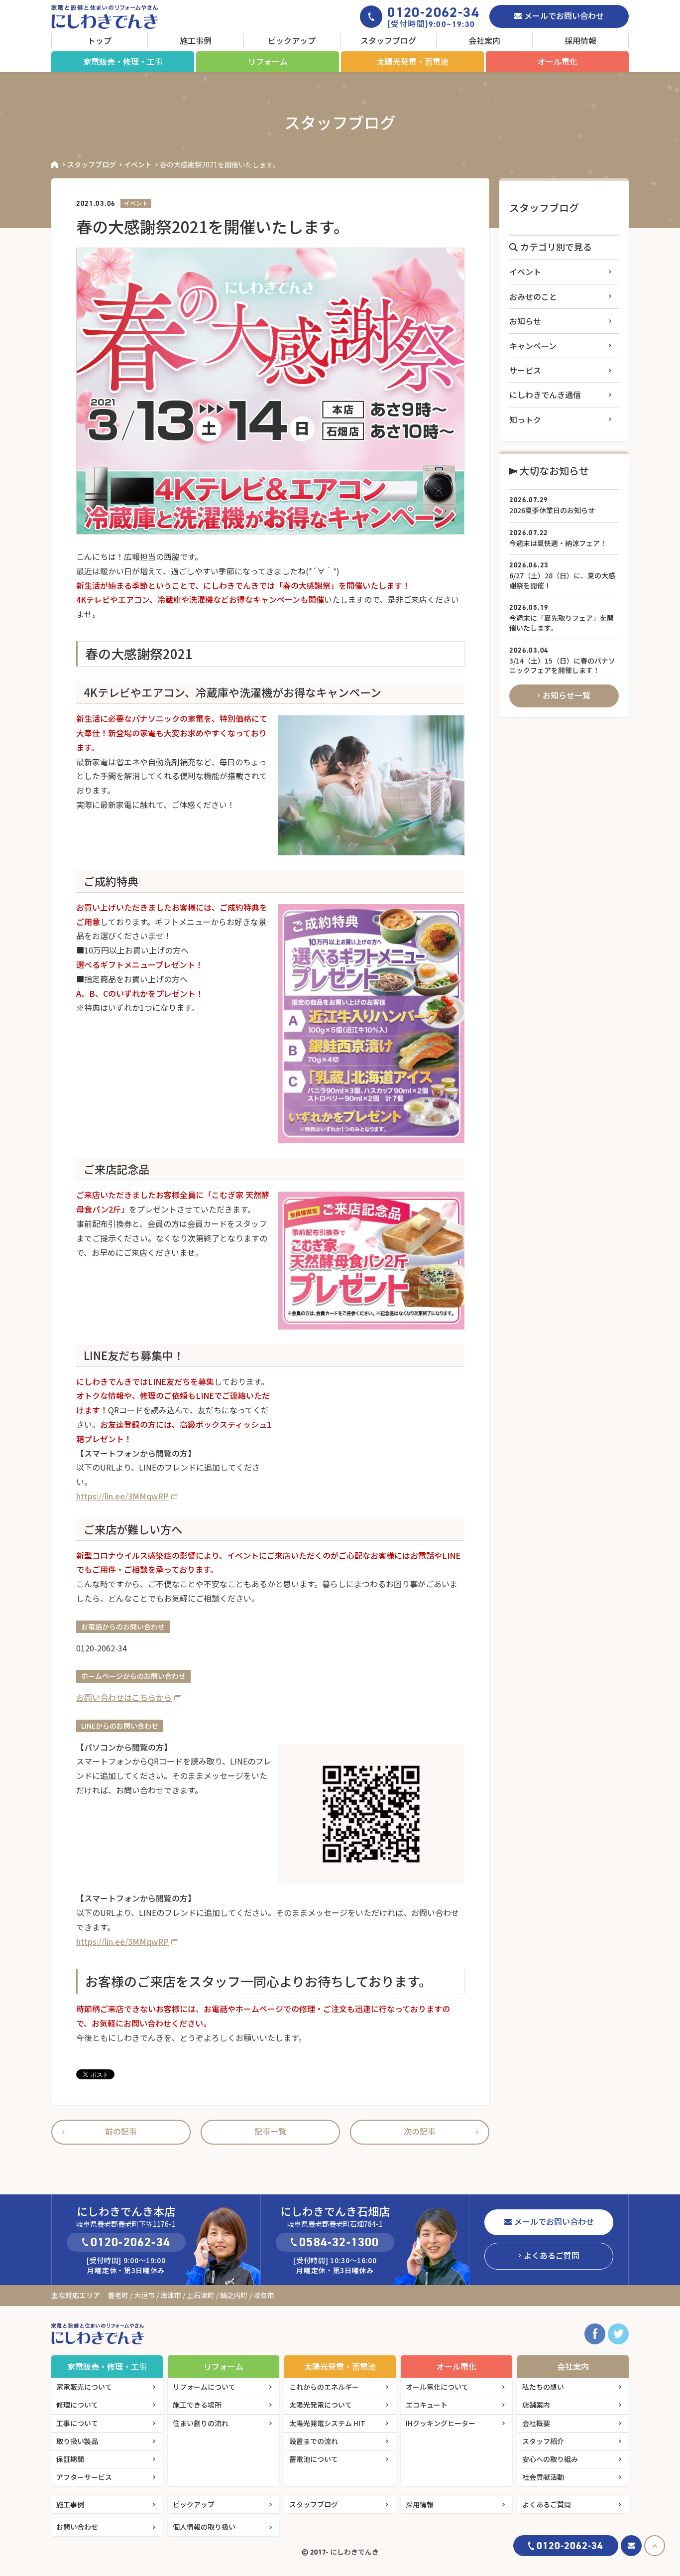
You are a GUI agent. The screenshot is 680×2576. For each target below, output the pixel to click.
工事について (77, 2423)
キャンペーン (533, 346)
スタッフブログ (388, 40)
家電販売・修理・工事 (123, 61)
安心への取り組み (550, 2459)
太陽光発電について (321, 2405)
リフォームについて (204, 2387)
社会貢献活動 (543, 2477)
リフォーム (268, 61)
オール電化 (558, 61)
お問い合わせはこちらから (124, 1697)
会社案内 (484, 40)
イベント (138, 164)
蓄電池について (314, 2459)
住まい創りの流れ (201, 2423)
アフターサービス (84, 2477)
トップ (100, 40)
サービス (525, 370)
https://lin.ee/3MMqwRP (122, 1496)
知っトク (525, 419)
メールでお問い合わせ (564, 15)
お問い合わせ (77, 2527)
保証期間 (70, 2459)
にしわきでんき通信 (545, 395)
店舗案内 (536, 2405)
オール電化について (437, 2387)
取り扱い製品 (77, 2441)
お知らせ (525, 321)
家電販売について (84, 2387)
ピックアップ (292, 40)
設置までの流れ (314, 2441)
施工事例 (196, 40)
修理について (77, 2405)
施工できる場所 (197, 2405)
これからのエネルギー (324, 2387)
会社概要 (536, 2423)
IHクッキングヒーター (441, 2423)
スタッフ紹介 (543, 2441)
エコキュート (427, 2405)
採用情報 (580, 40)
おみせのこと (533, 296)
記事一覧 (270, 2131)
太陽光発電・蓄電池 (413, 61)
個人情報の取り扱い (204, 2527)
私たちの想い (543, 2387)
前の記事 (121, 2131)
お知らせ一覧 (567, 695)
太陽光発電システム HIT (327, 2423)
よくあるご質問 (552, 2255)
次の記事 (420, 2131)
